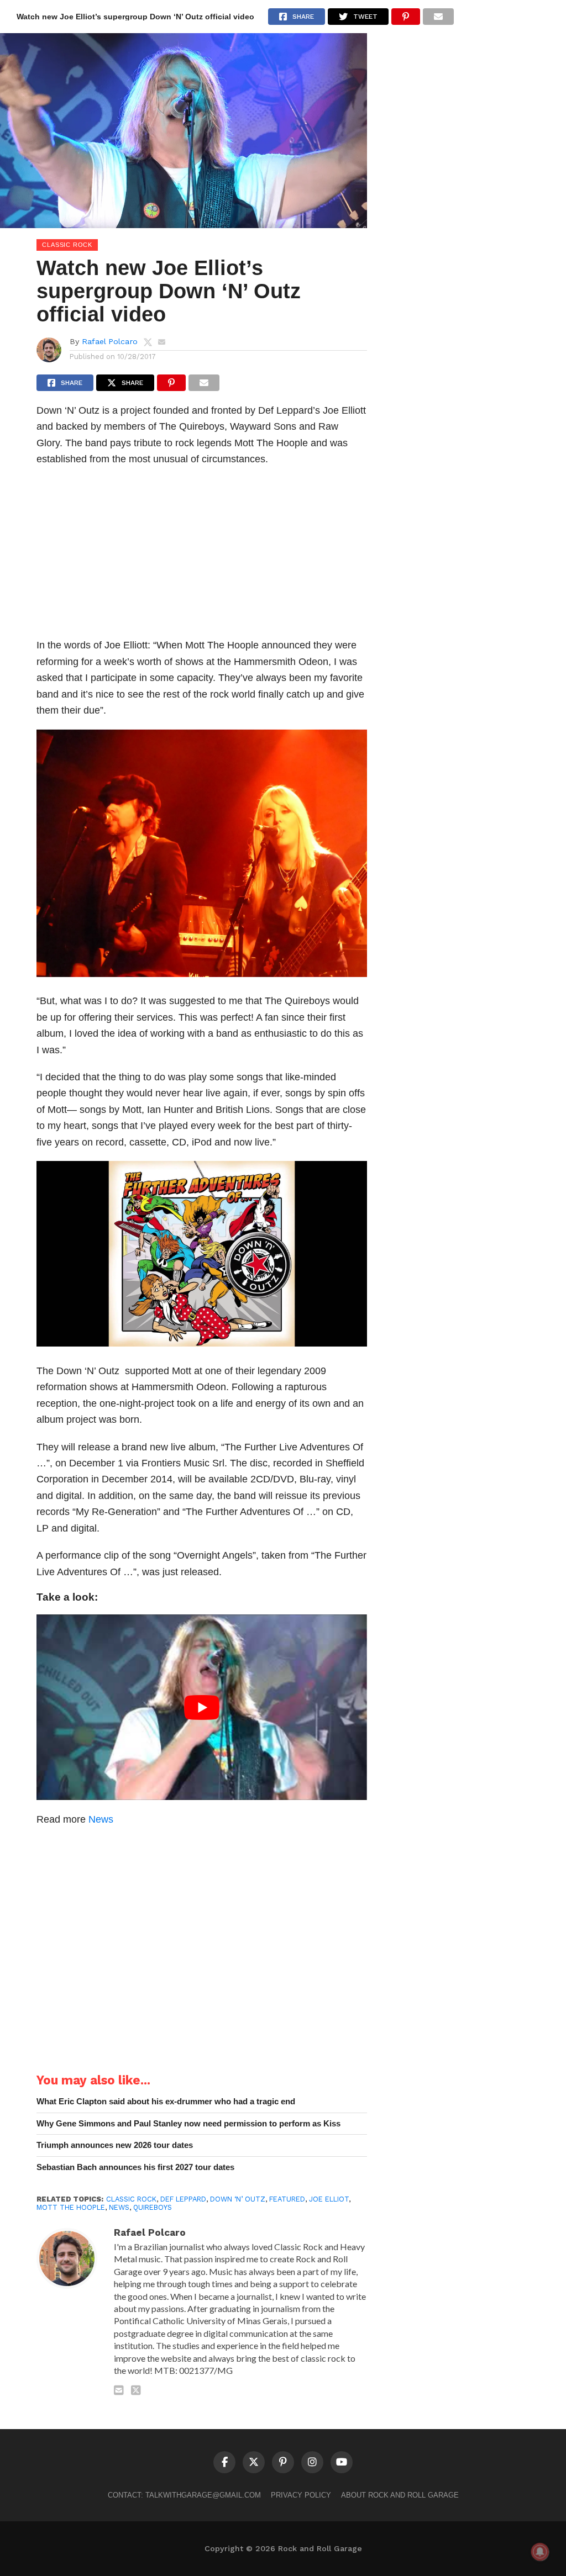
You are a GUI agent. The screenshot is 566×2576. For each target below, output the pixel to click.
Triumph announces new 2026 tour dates (115, 2145)
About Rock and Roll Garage (400, 2495)
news (119, 2207)
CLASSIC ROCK (131, 2199)
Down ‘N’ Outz (238, 2199)
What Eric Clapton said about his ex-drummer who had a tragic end (166, 2101)
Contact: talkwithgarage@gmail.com (184, 2495)
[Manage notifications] (540, 2552)
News (101, 1819)
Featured (287, 2199)
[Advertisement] (202, 555)
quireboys (153, 2207)
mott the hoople (71, 2207)
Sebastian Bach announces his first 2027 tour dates (135, 2167)
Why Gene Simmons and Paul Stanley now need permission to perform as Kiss (188, 2123)
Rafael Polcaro (110, 341)
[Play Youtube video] (202, 1707)
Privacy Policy (301, 2495)
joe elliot (329, 2199)
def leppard (183, 2199)
